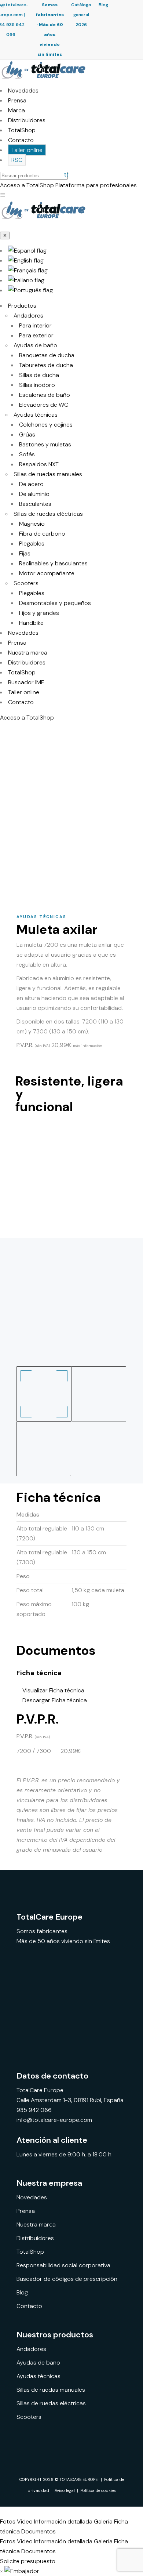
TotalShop (22, 130)
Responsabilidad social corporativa (63, 2265)
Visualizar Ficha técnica (53, 1690)
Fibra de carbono (42, 534)
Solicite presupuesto (28, 2561)
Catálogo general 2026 (81, 15)
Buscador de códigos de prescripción (67, 2279)
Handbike (31, 623)
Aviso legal (65, 2490)
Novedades (23, 90)
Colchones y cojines (46, 425)
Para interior (35, 325)
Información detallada (63, 2521)
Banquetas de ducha (47, 355)
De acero (31, 484)
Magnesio (32, 524)
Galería (103, 2521)
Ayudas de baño (35, 345)
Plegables (32, 544)
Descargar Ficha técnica (54, 1700)
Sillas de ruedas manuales (48, 474)
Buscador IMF (26, 682)
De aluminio (34, 494)
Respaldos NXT (39, 464)
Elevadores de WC (44, 405)
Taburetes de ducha (46, 365)
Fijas (25, 553)
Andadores (28, 316)
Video (25, 2521)
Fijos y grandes (39, 613)
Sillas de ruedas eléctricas (48, 514)
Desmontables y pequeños (55, 603)
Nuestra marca (28, 653)
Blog (103, 5)
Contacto (21, 140)
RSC (17, 160)
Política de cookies (98, 2490)
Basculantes (35, 504)
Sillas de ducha (39, 375)
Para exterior (36, 335)
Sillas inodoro (37, 385)
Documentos (38, 2531)
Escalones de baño (45, 395)
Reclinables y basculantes (53, 563)
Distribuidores (27, 120)
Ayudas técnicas (36, 415)
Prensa (17, 100)
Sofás (27, 454)
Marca (16, 110)
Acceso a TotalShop (27, 718)
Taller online (27, 150)
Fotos (8, 2521)
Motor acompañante (47, 573)
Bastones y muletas (45, 444)
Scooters (26, 583)
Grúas (27, 434)
